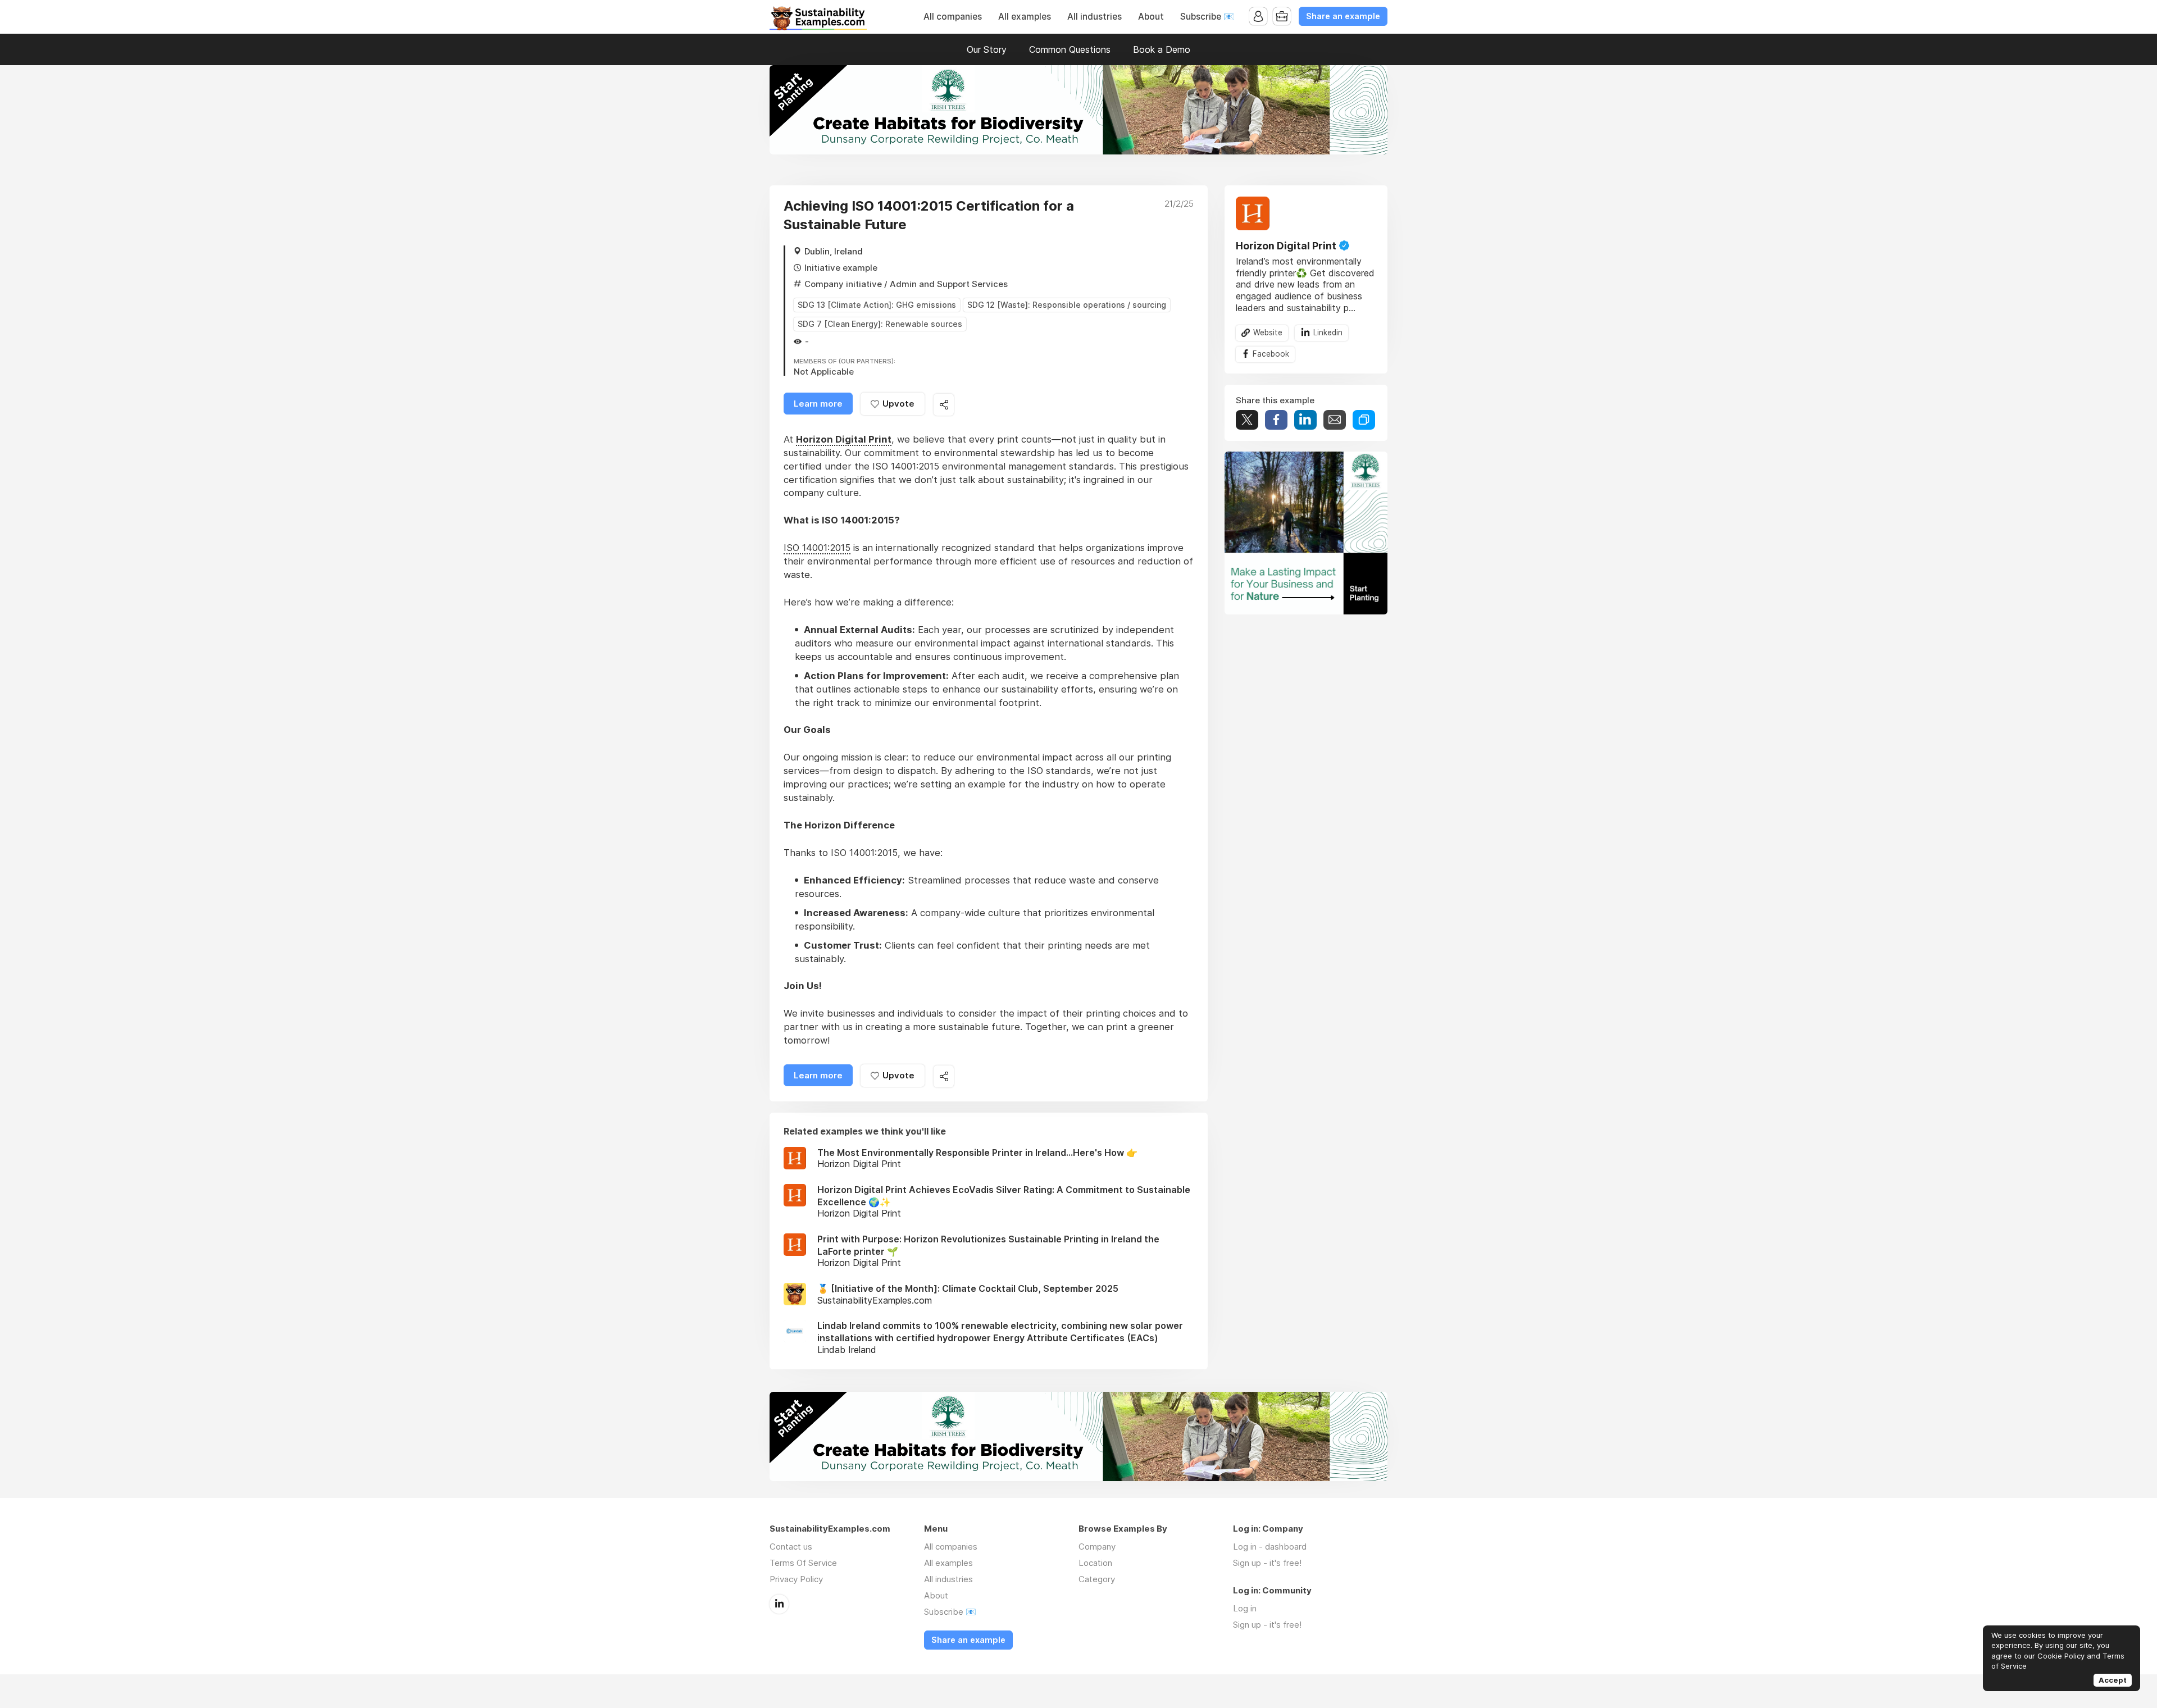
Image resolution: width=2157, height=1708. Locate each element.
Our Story (987, 49)
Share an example (1343, 16)
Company (1097, 1547)
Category (1097, 1579)
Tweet (1247, 419)
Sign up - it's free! (1267, 1563)
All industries (1095, 17)
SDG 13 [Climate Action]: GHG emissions (877, 305)
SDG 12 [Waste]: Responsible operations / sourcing (1067, 305)
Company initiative (843, 284)
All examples (1025, 17)
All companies (953, 17)
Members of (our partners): (845, 362)
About (1151, 17)
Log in (1245, 1608)
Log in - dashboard (1270, 1547)
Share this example (944, 405)
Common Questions (1070, 49)
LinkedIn (779, 1604)
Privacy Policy (796, 1579)
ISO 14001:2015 (817, 548)
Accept (2113, 1680)
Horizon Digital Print (1286, 246)
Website (1268, 332)
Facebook (1271, 354)
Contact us (791, 1547)
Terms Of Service (803, 1563)
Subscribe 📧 (1207, 17)
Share (1276, 419)
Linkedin (1328, 332)
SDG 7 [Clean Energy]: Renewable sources (880, 324)
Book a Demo (1162, 49)
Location (1095, 1563)
